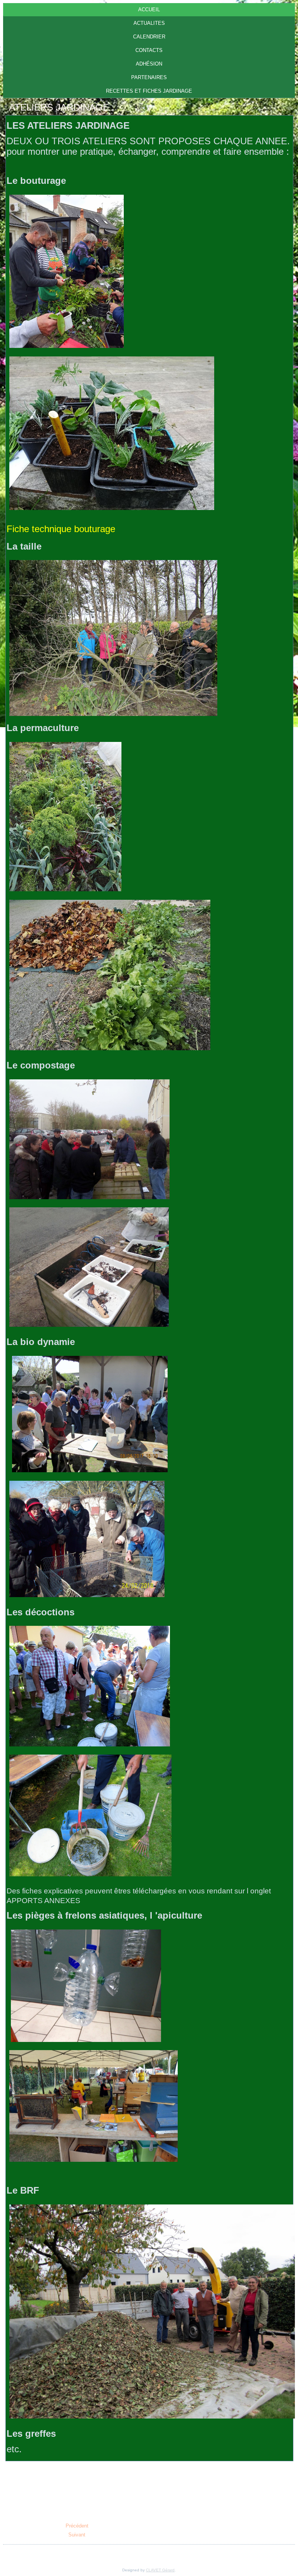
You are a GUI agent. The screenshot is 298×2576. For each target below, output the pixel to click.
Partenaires (149, 77)
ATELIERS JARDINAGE (59, 107)
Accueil (149, 10)
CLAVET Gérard (160, 2570)
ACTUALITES (149, 23)
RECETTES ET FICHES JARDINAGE (149, 91)
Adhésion (149, 64)
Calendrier (149, 37)
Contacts (149, 50)
